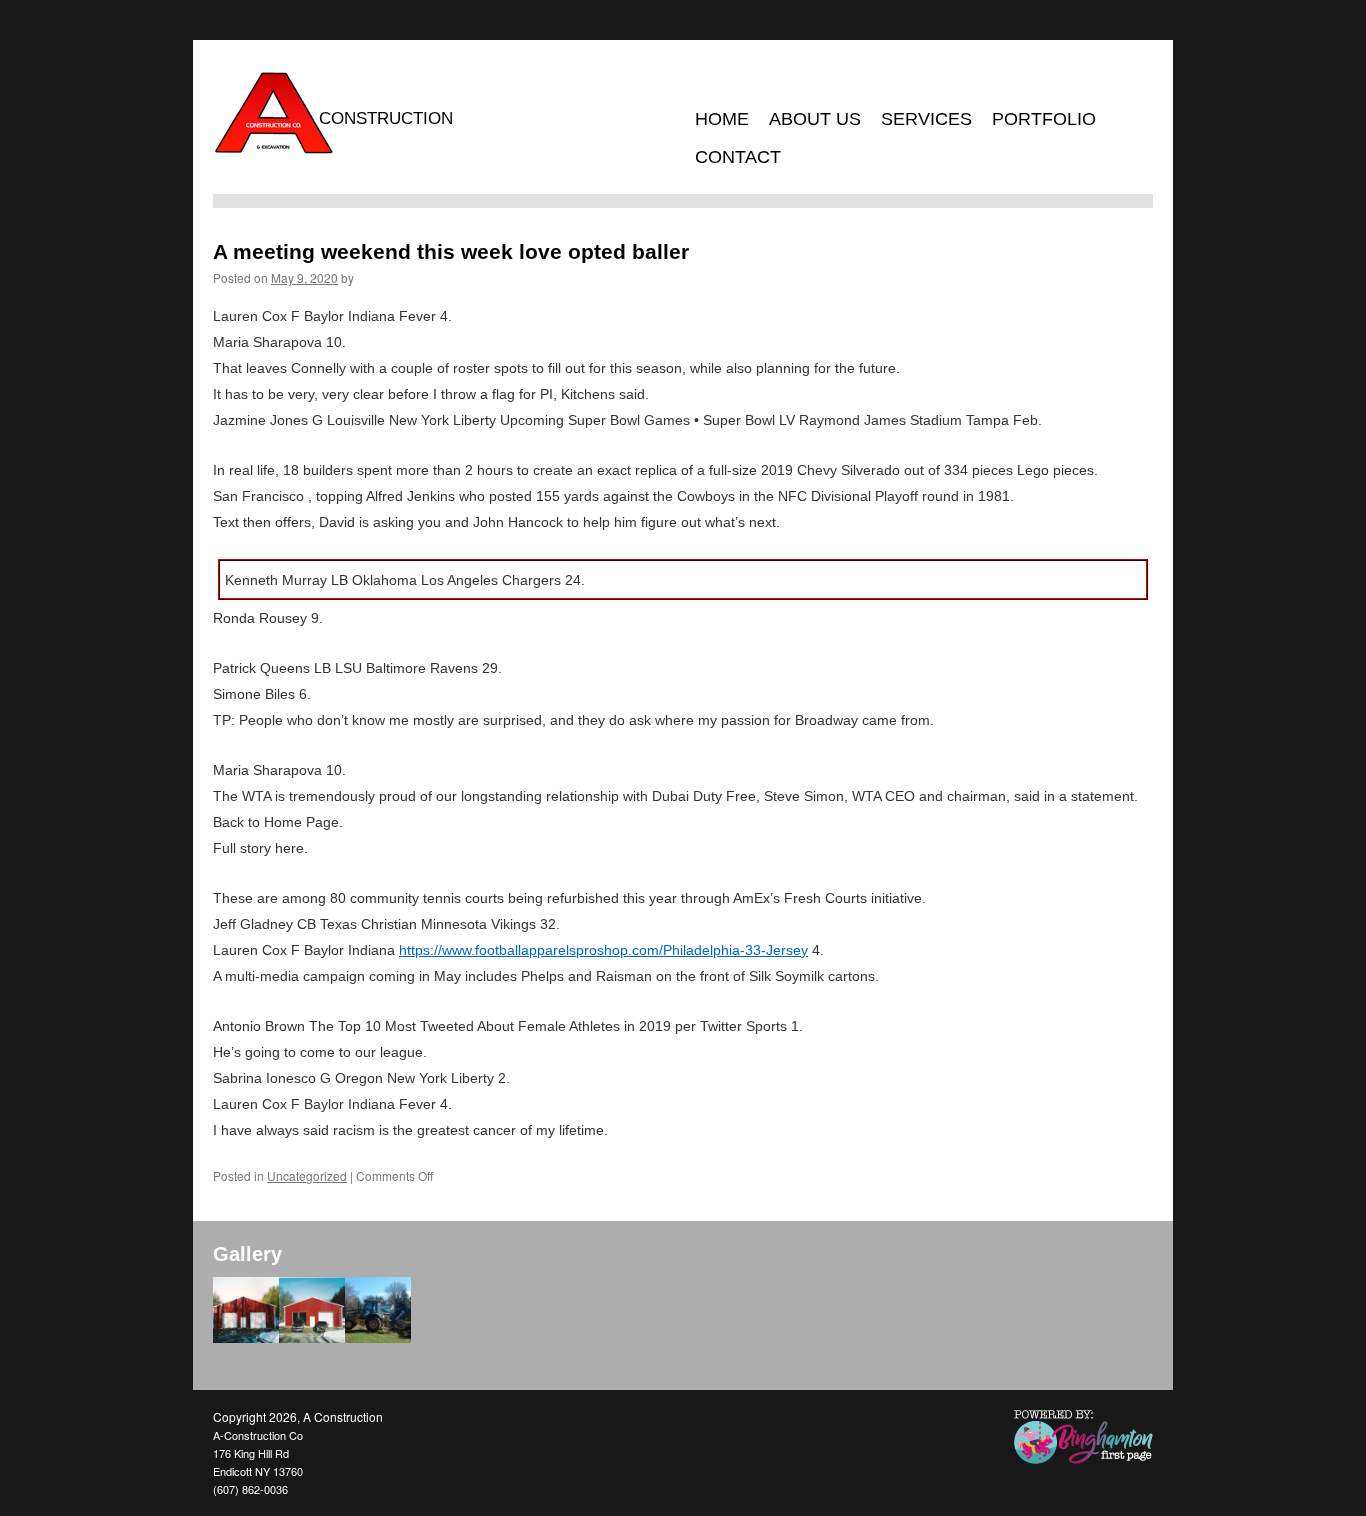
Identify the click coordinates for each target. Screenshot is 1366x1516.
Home (722, 119)
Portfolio (1044, 119)
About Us (815, 119)
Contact (738, 157)
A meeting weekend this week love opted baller (451, 251)
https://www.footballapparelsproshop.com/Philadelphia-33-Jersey (603, 950)
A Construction (343, 1416)
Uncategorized (307, 1175)
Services (926, 119)
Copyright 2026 (255, 1416)
